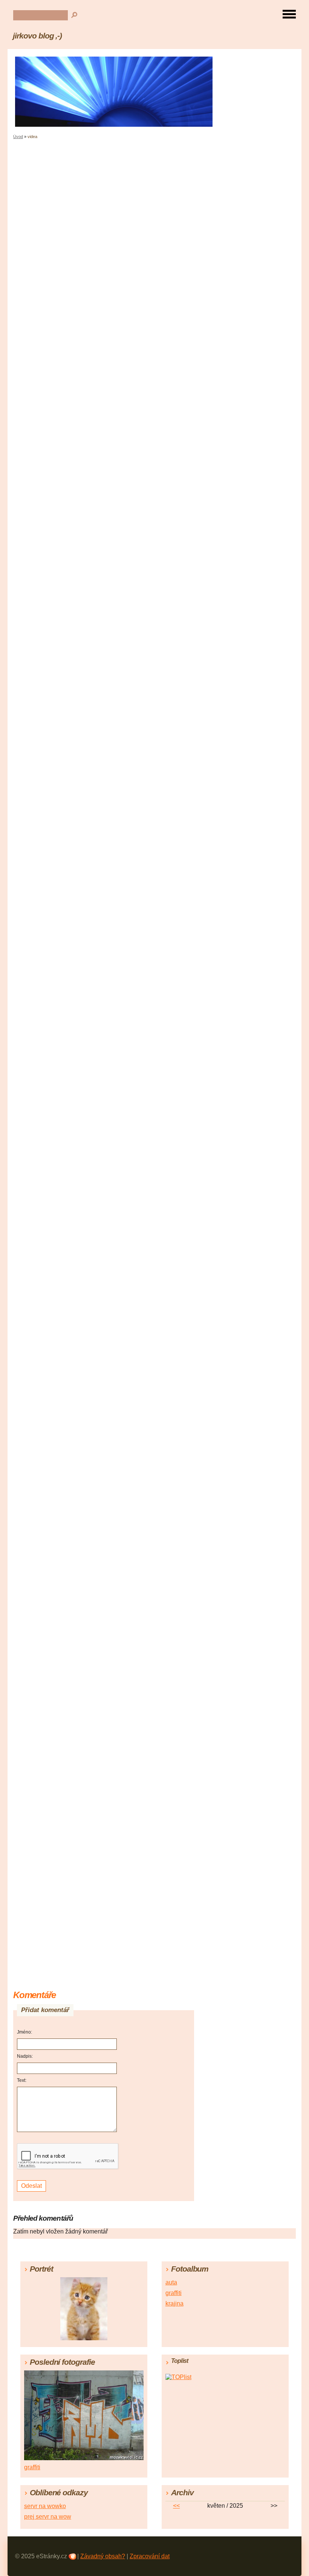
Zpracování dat (150, 2556)
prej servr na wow (48, 2517)
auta (171, 2282)
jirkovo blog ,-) (37, 36)
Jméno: (24, 2032)
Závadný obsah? (103, 2556)
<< (176, 2506)
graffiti (174, 2293)
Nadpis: (25, 2056)
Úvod (18, 137)
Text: (22, 2080)
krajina (174, 2303)
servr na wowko (45, 2506)
